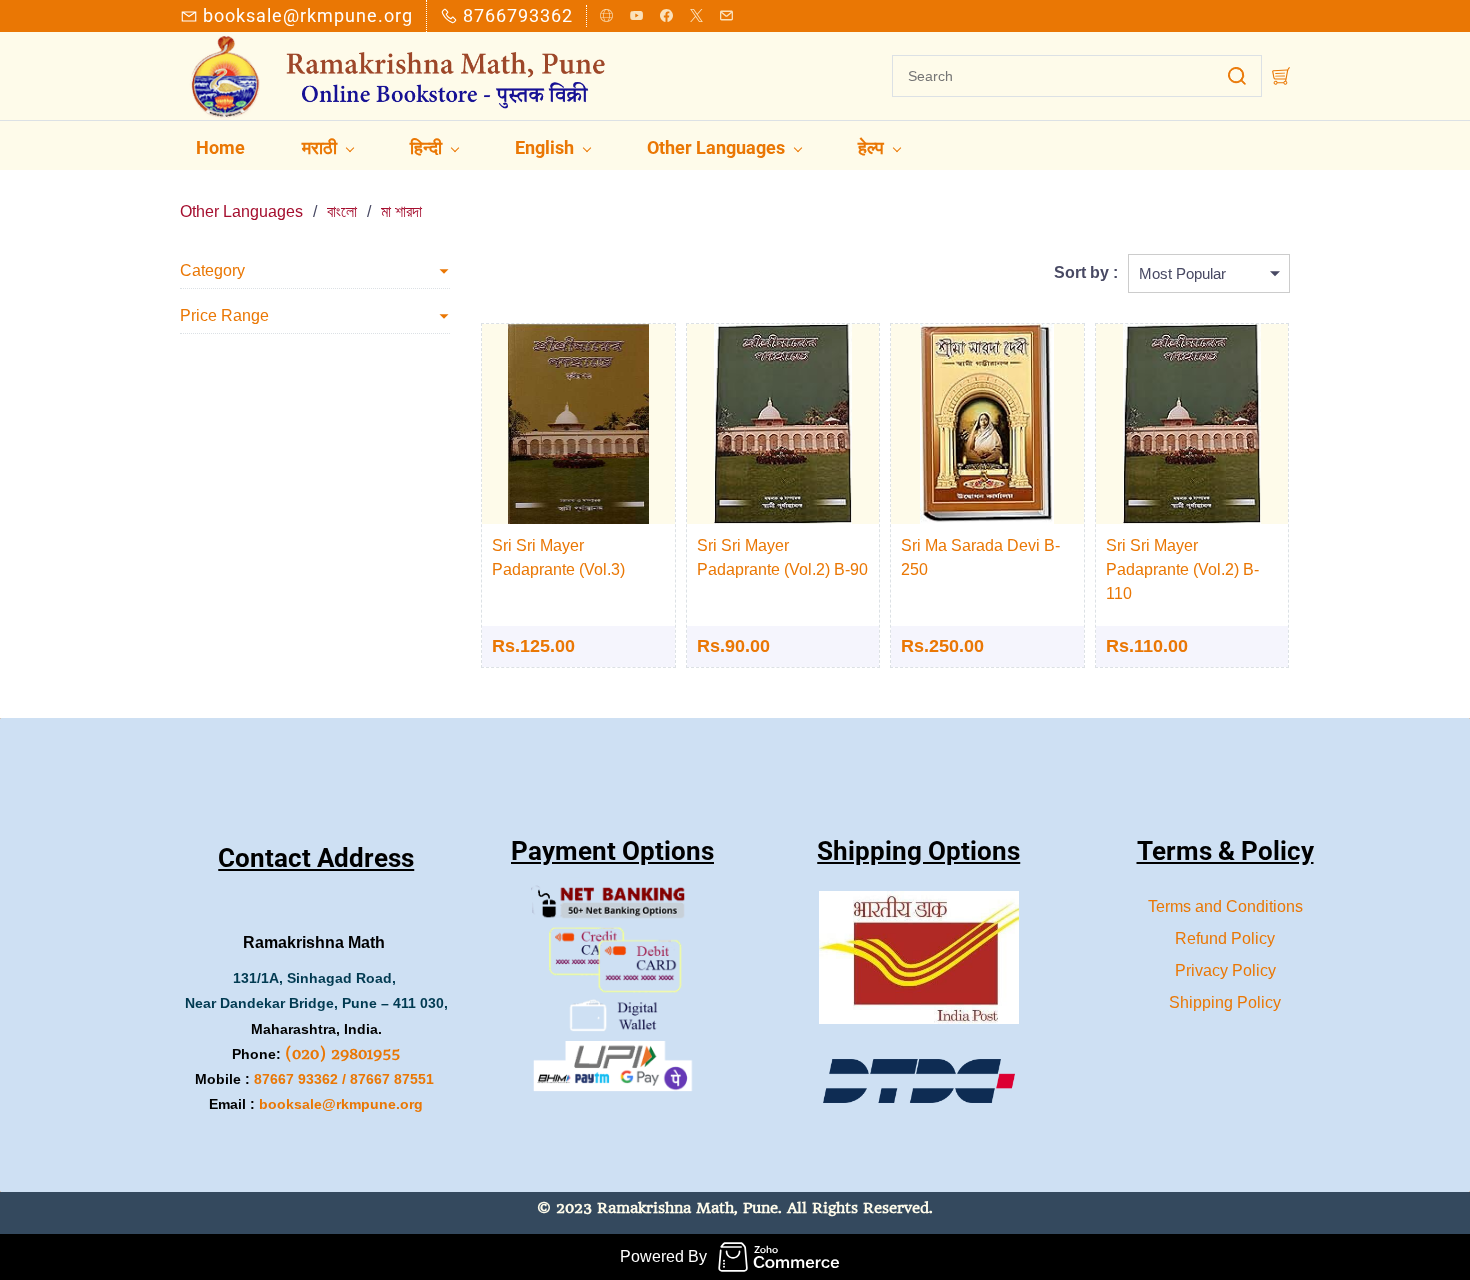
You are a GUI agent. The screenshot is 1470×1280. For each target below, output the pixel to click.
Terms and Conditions (1225, 906)
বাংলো (342, 211)
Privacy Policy (1225, 970)
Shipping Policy (1225, 1002)
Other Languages (241, 211)
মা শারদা (401, 211)
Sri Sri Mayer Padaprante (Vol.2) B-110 (1182, 569)
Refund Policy (1225, 938)
